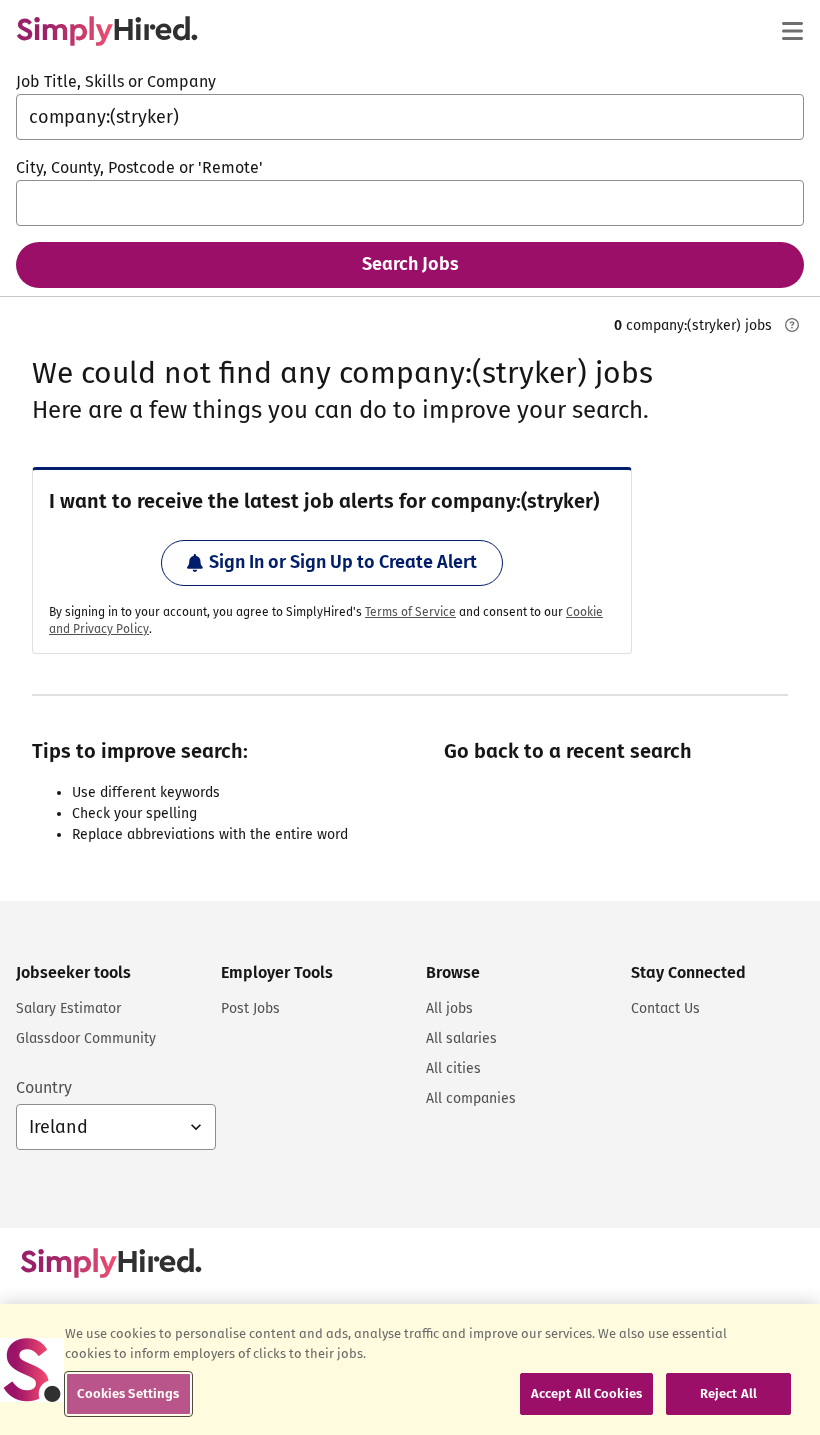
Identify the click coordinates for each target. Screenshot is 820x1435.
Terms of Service (410, 612)
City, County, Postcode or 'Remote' (139, 167)
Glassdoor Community (86, 1038)
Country (44, 1087)
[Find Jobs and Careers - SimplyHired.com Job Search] (107, 31)
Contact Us (665, 1008)
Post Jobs (250, 1008)
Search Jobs (410, 264)
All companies (471, 1098)
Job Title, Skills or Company (116, 81)
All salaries (461, 1038)
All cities (453, 1068)
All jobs (449, 1008)
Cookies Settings (128, 1393)
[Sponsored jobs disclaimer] (792, 325)
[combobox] (410, 117)
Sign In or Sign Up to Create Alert (343, 562)
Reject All (728, 1393)
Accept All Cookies (586, 1393)
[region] (410, 1369)
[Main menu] (792, 31)
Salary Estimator (68, 1008)
